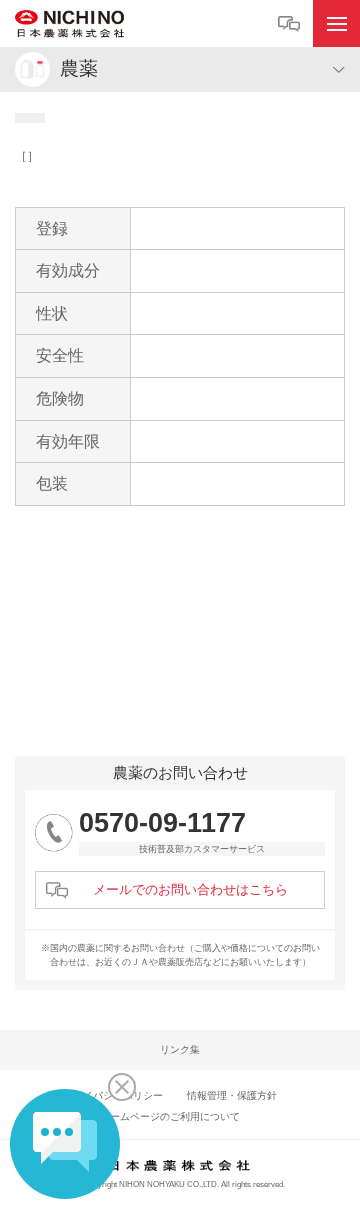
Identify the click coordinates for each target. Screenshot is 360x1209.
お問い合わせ (292, 24)
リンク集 (180, 1049)
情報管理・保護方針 (232, 1095)
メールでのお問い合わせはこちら (190, 889)
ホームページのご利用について (170, 1116)
